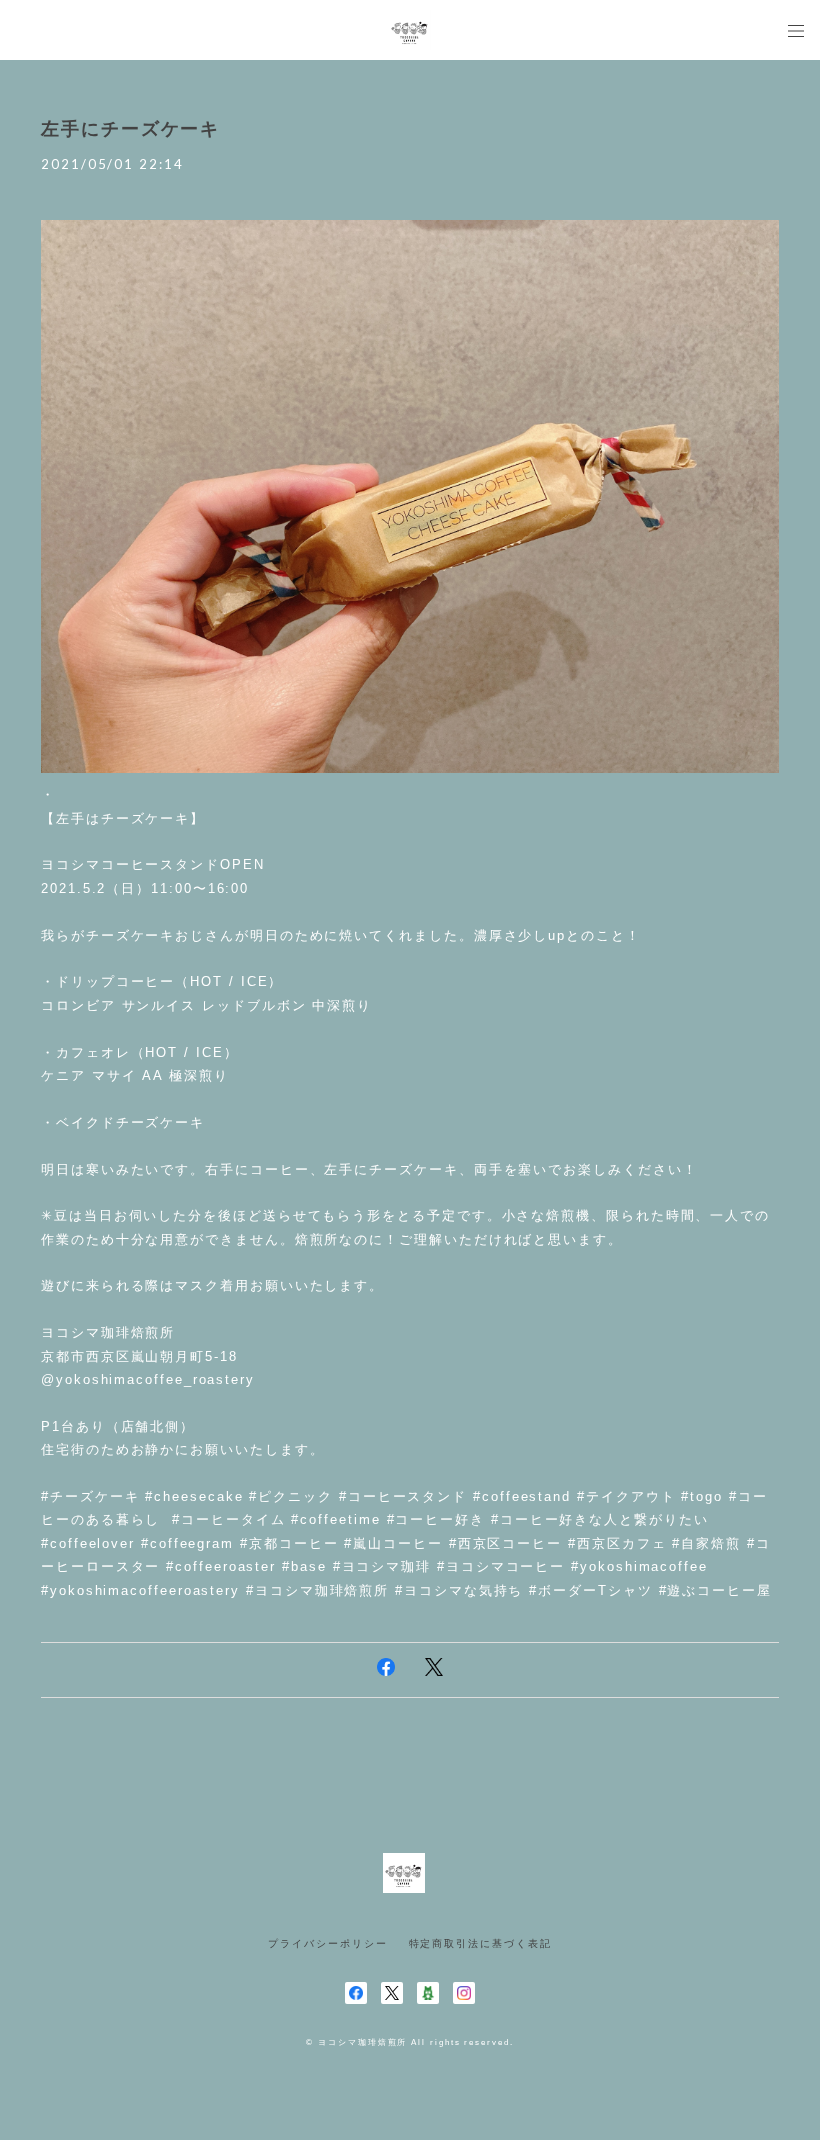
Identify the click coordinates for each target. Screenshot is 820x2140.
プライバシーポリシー (327, 1943)
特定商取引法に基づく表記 (480, 1943)
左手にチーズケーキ (130, 129)
